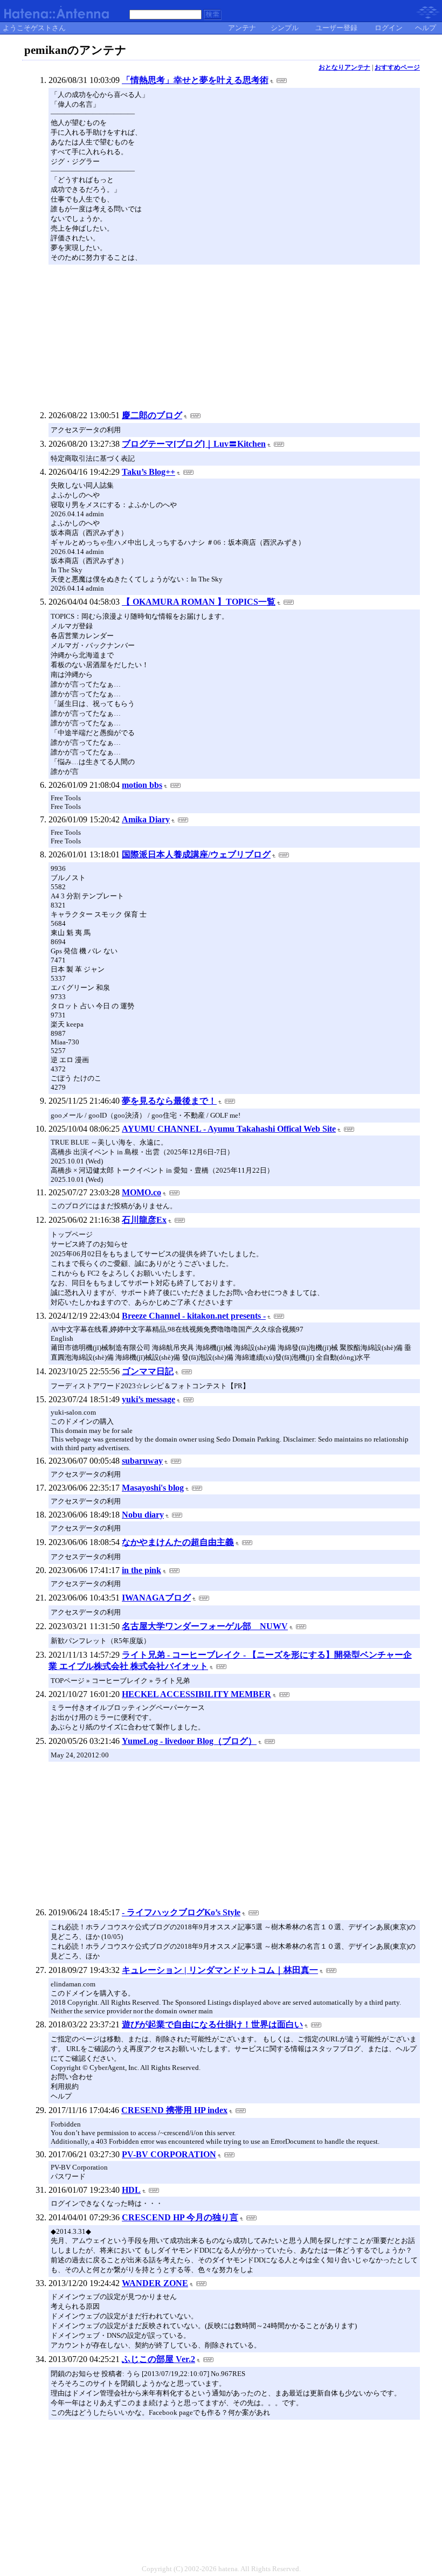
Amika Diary (146, 819)
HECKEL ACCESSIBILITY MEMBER (196, 1694)
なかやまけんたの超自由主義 (178, 1542)
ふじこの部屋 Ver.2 (158, 2359)
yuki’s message (149, 1399)
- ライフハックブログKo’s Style (181, 1912)
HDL (131, 2190)
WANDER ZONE (155, 2283)
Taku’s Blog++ (149, 472)
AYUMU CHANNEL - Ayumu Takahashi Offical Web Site (229, 1129)
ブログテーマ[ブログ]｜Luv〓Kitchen (194, 444)
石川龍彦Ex (144, 1220)
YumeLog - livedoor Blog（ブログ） (189, 1741)
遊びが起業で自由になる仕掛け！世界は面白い (212, 2024)
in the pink (141, 1570)
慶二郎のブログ (152, 415)
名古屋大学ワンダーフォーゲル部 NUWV (205, 1626)
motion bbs (142, 785)
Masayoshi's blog (153, 1488)
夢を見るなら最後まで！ (169, 1101)
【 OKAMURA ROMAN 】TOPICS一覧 (199, 602)
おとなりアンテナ (344, 67)
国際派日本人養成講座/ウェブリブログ (196, 854)
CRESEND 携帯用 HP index (174, 2110)
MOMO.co (141, 1192)
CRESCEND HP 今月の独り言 (180, 2217)
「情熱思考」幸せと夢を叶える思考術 (195, 80)
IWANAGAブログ (156, 1598)
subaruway (142, 1461)
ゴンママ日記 (148, 1371)
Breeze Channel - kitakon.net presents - (194, 1316)
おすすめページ (397, 67)
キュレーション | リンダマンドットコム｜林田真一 (220, 1970)
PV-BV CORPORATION (169, 2154)
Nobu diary (143, 1515)
